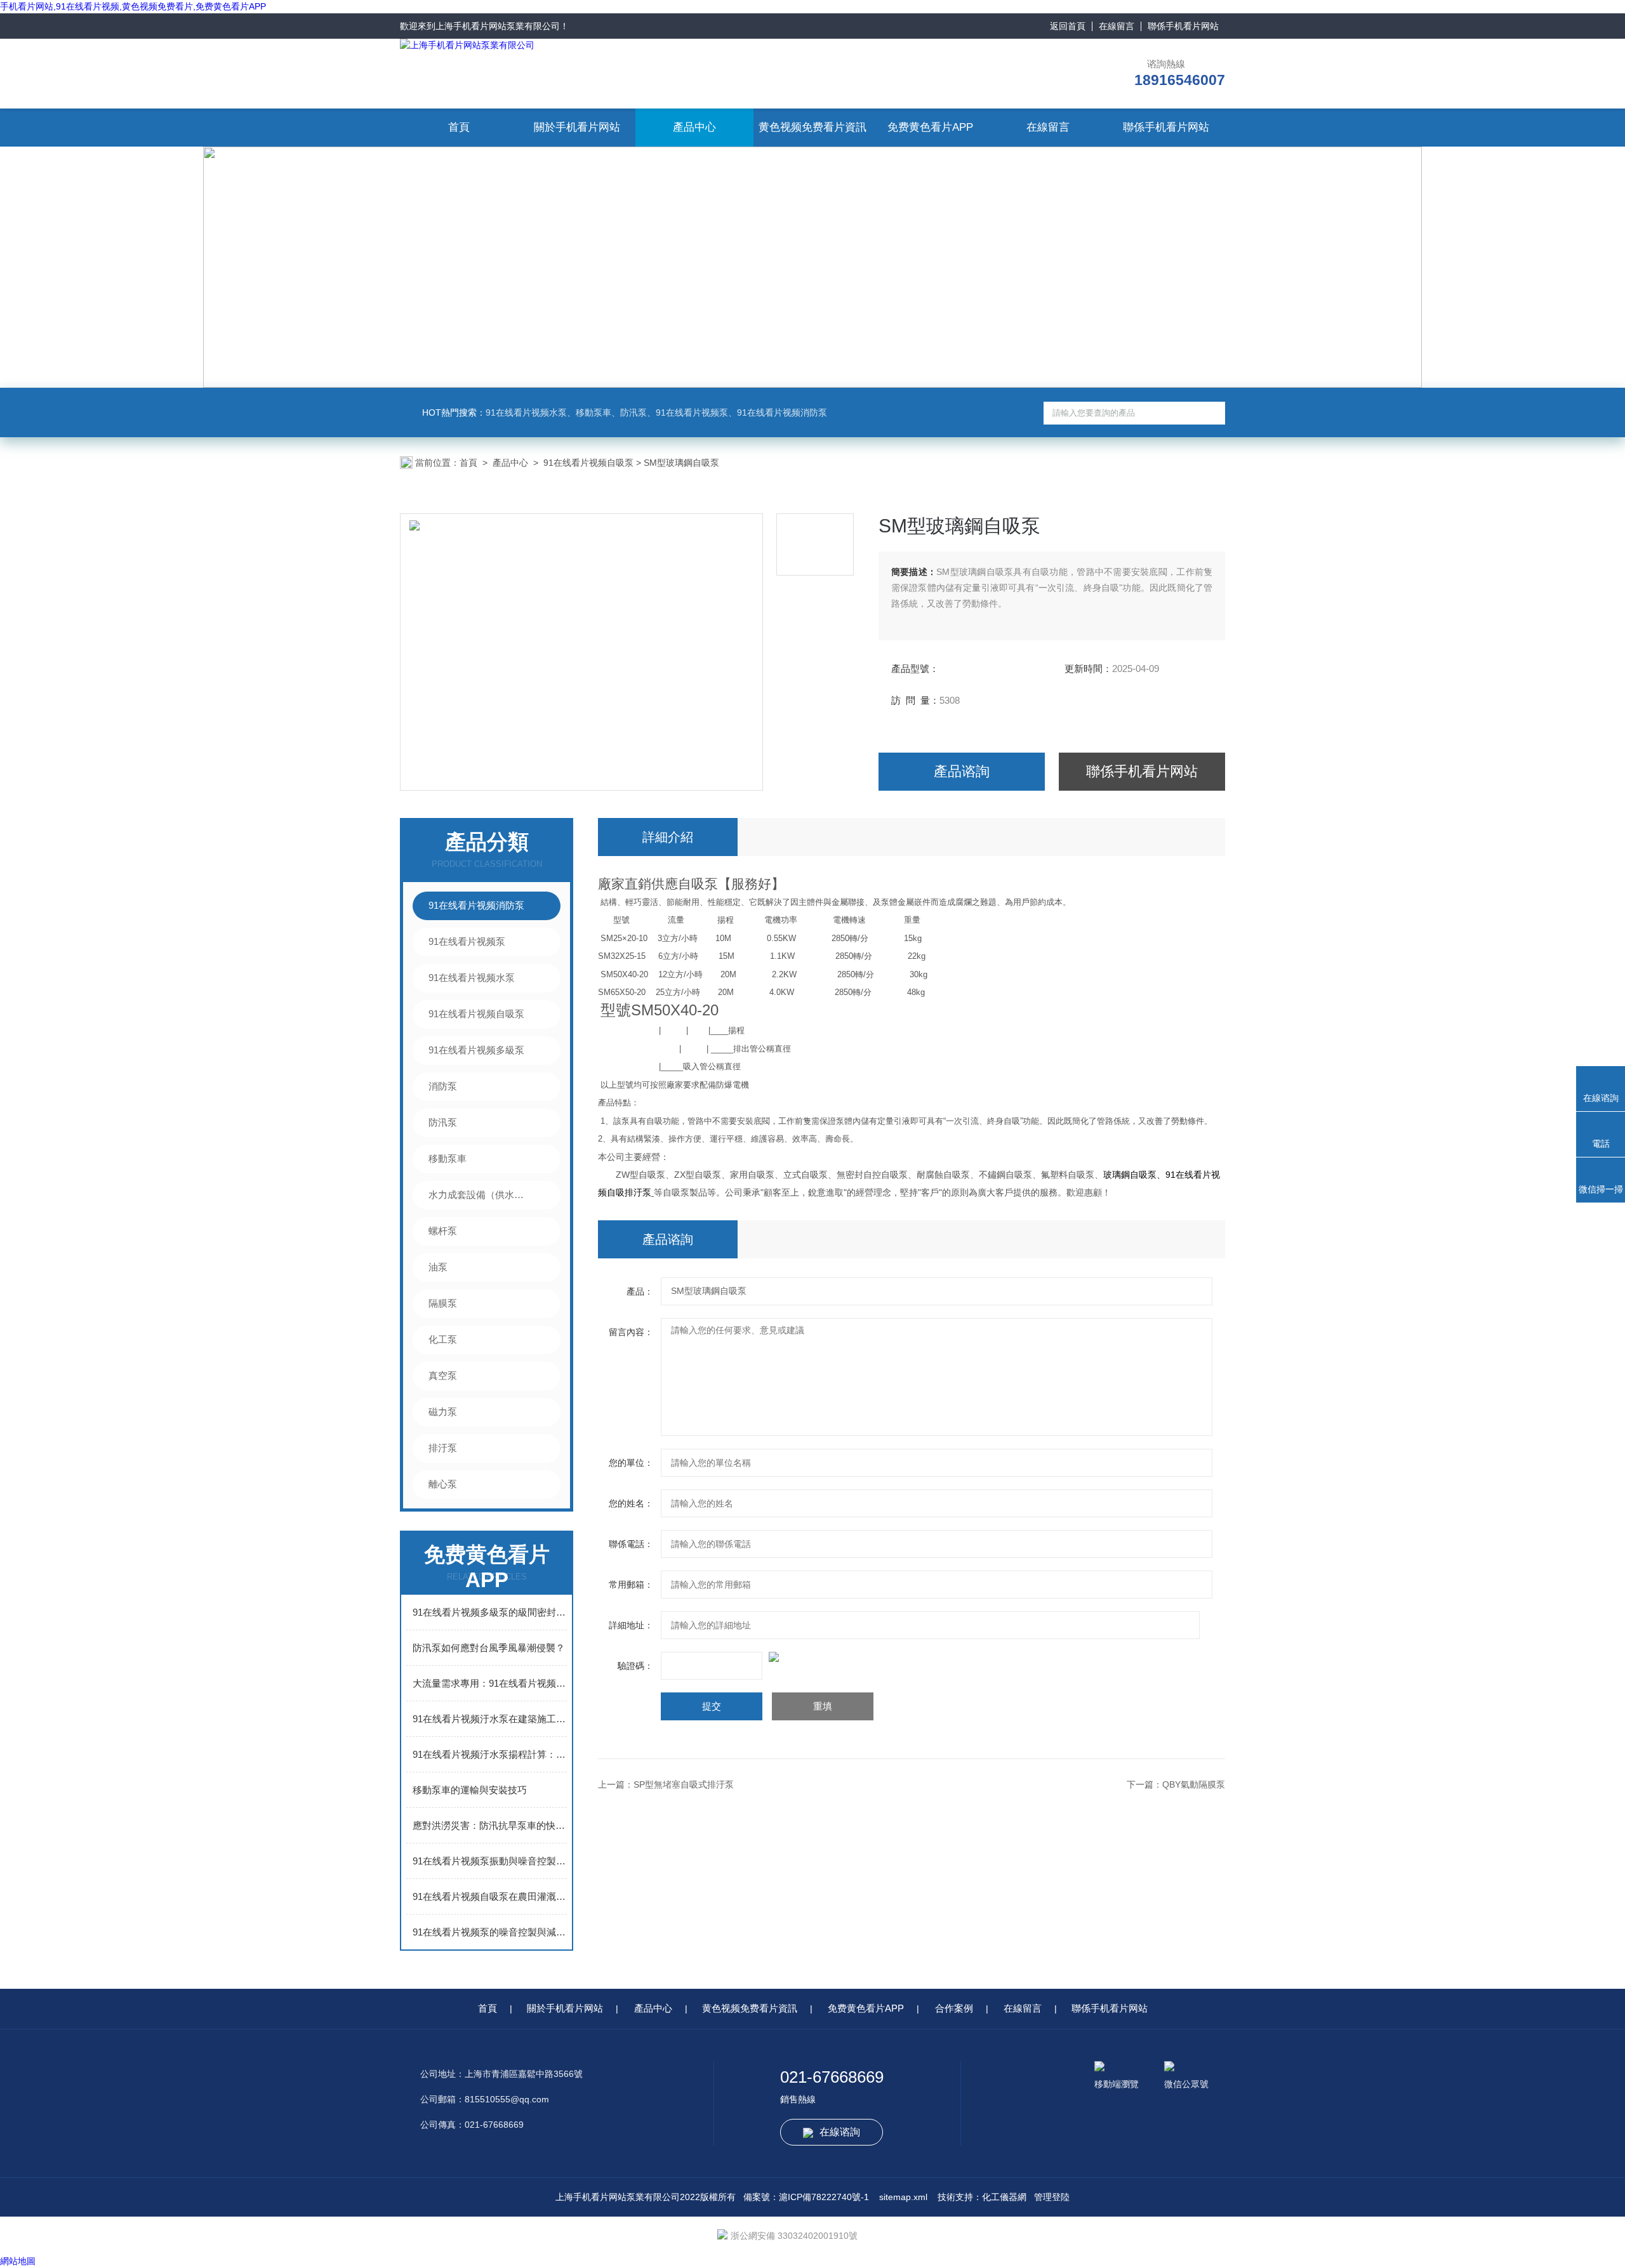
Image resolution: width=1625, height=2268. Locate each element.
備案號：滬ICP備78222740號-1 (806, 2197)
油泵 (438, 1267)
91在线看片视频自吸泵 (588, 463)
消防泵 (443, 1086)
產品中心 (694, 127)
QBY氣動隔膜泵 (1194, 1784)
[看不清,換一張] (912, 1657)
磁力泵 (443, 1412)
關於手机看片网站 (577, 127)
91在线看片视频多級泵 (476, 1050)
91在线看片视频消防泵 (476, 905)
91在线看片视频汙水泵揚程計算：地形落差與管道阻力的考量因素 (490, 1754)
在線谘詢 (840, 2132)
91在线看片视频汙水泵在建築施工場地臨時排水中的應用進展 (490, 1719)
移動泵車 (448, 1158)
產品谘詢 (962, 771)
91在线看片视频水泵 (472, 978)
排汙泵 (443, 1448)
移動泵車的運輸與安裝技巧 (470, 1790)
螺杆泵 (443, 1231)
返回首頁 (1068, 26)
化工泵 (443, 1339)
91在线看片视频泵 (467, 941)
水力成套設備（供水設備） (480, 1195)
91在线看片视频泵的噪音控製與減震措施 (490, 1932)
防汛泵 (443, 1122)
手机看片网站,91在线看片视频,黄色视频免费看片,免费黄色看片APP (133, 6)
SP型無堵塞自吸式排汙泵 (684, 1784)
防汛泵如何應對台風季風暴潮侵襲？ (489, 1648)
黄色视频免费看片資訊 (812, 127)
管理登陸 (1052, 2197)
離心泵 (443, 1484)
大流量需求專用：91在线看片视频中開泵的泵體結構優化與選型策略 (490, 1683)
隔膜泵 (443, 1303)
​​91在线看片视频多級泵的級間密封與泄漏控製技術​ (490, 1612)
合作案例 (954, 2008)
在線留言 (1117, 26)
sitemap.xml (903, 2197)
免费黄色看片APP (930, 127)
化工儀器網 (1004, 2197)
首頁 (459, 127)
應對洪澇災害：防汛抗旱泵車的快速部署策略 (490, 1825)
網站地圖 (18, 2261)
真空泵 (443, 1375)
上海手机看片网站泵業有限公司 (498, 26)
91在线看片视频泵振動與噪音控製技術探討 (490, 1861)
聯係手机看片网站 (1183, 26)
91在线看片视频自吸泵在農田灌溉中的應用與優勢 (490, 1896)
